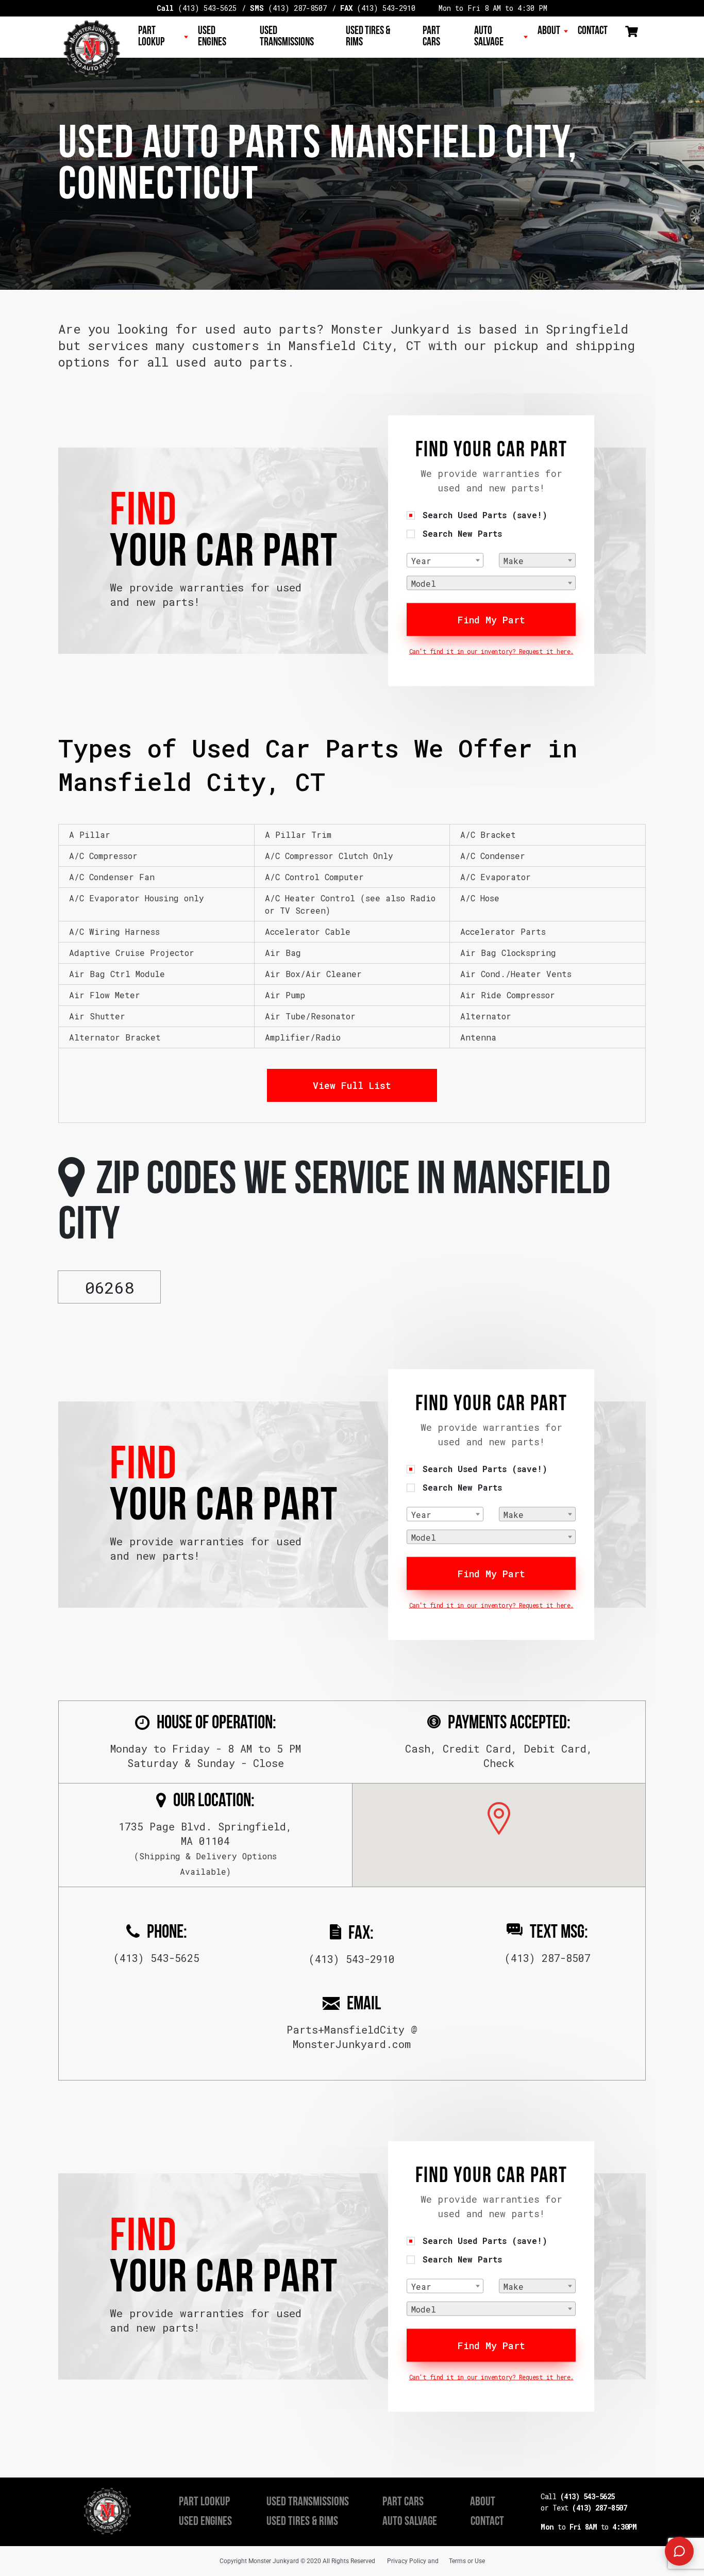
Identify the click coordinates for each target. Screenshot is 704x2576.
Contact (593, 31)
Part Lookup (151, 37)
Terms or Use (467, 2561)
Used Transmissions (287, 37)
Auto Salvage (489, 37)
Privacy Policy (407, 2561)
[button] (499, 1819)
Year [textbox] (421, 561)
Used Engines (212, 37)
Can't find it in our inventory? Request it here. (491, 651)
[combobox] (445, 560)
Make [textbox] (514, 561)
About (549, 31)
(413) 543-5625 (197, 8)
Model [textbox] (424, 583)
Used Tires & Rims (368, 37)
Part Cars (431, 37)
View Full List (352, 1085)
